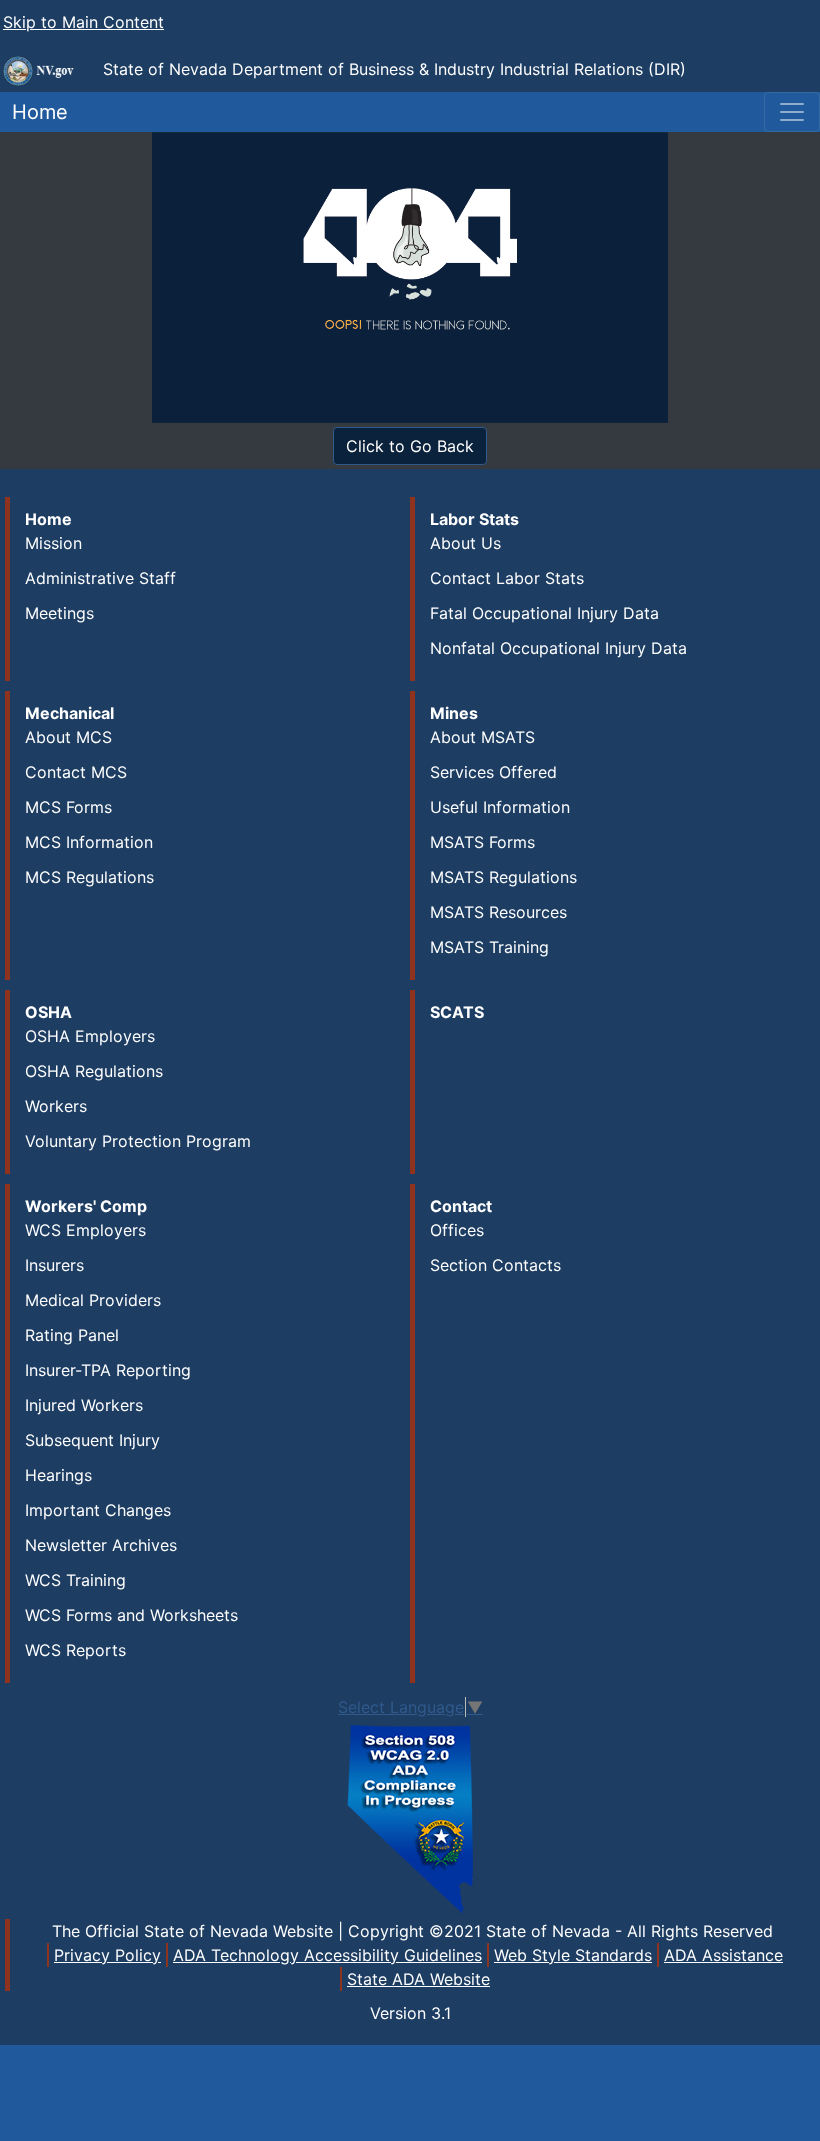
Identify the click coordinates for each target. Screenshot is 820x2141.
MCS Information (89, 842)
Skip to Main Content (83, 22)
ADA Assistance (723, 1955)
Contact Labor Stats (507, 578)
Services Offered (493, 772)
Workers (56, 1106)
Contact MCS (76, 772)
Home (34, 112)
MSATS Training (489, 947)
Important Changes (98, 1510)
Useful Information (500, 807)
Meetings (59, 613)
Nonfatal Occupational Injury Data (558, 648)
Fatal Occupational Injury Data (544, 613)
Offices (457, 1230)
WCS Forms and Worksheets (131, 1615)
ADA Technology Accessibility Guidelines (327, 1955)
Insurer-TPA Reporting (108, 1370)
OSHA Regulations (94, 1071)
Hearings (58, 1475)
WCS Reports (75, 1650)
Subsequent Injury (92, 1440)
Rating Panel (72, 1335)
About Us (465, 543)
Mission (53, 543)
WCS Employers (85, 1230)
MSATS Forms (482, 842)
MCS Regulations (89, 877)
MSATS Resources (498, 912)
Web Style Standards (573, 1955)
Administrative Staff (100, 578)
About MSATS (482, 737)
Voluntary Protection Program (138, 1141)
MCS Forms (68, 807)
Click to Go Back (410, 446)
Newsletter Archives (101, 1545)
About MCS (68, 737)
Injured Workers (84, 1405)
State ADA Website (418, 1979)
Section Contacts (495, 1265)
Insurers (54, 1265)
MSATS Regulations (503, 877)
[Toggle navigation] (792, 112)
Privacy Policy (107, 1955)
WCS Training (75, 1580)
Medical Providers (93, 1300)
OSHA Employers (90, 1036)
